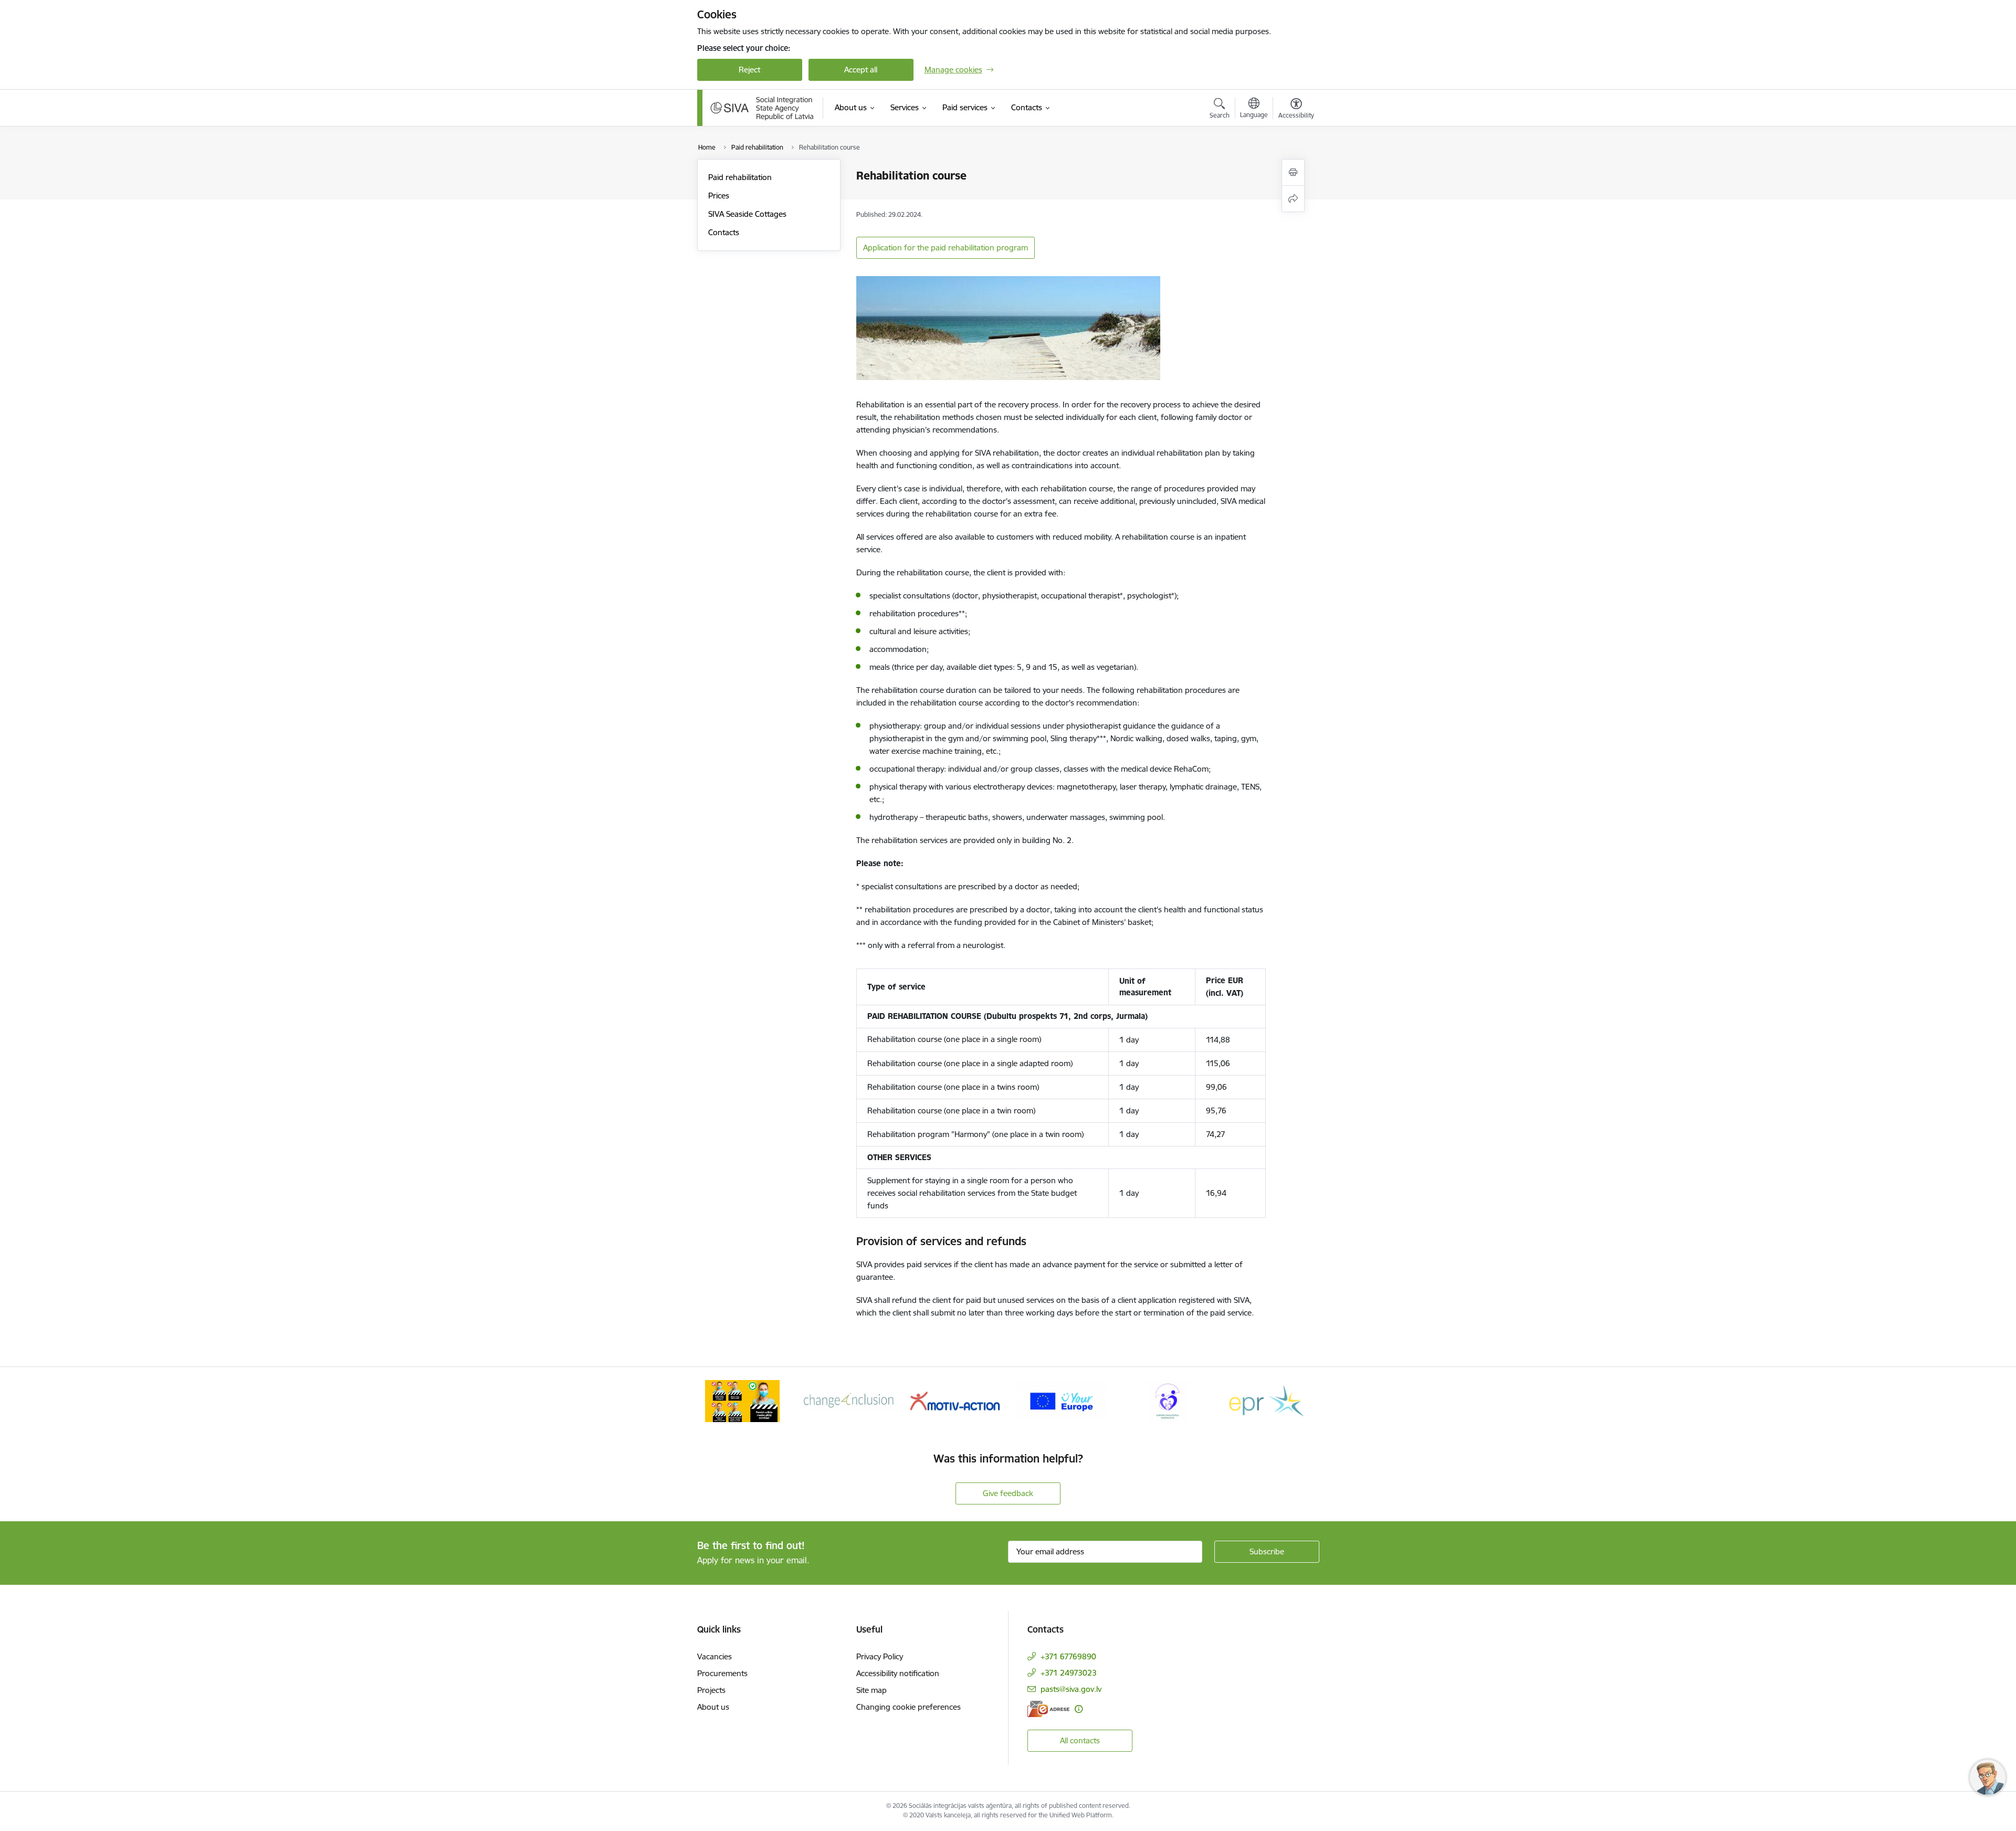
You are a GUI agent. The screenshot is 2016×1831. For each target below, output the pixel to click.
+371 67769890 (1068, 1656)
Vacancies (715, 1656)
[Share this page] (1293, 199)
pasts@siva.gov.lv (1071, 1689)
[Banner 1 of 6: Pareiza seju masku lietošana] (742, 1400)
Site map (871, 1690)
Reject (749, 70)
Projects (711, 1690)
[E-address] (1048, 1709)
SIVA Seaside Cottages (747, 214)
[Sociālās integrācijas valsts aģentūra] (762, 108)
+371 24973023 (1069, 1673)
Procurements (722, 1673)
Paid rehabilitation (740, 177)
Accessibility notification (898, 1673)
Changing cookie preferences (909, 1707)
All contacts (1080, 1740)
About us (713, 1707)
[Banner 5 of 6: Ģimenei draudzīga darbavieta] (1168, 1400)
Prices (719, 196)
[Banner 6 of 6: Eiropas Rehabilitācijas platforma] (1274, 1400)
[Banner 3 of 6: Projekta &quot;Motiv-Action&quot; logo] (955, 1400)
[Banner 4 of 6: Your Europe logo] (1061, 1400)
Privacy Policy (880, 1656)
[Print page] (1293, 172)
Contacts (724, 232)
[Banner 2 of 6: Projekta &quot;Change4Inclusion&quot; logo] (849, 1400)
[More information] (1079, 1709)
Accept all (861, 70)
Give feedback (1008, 1493)
